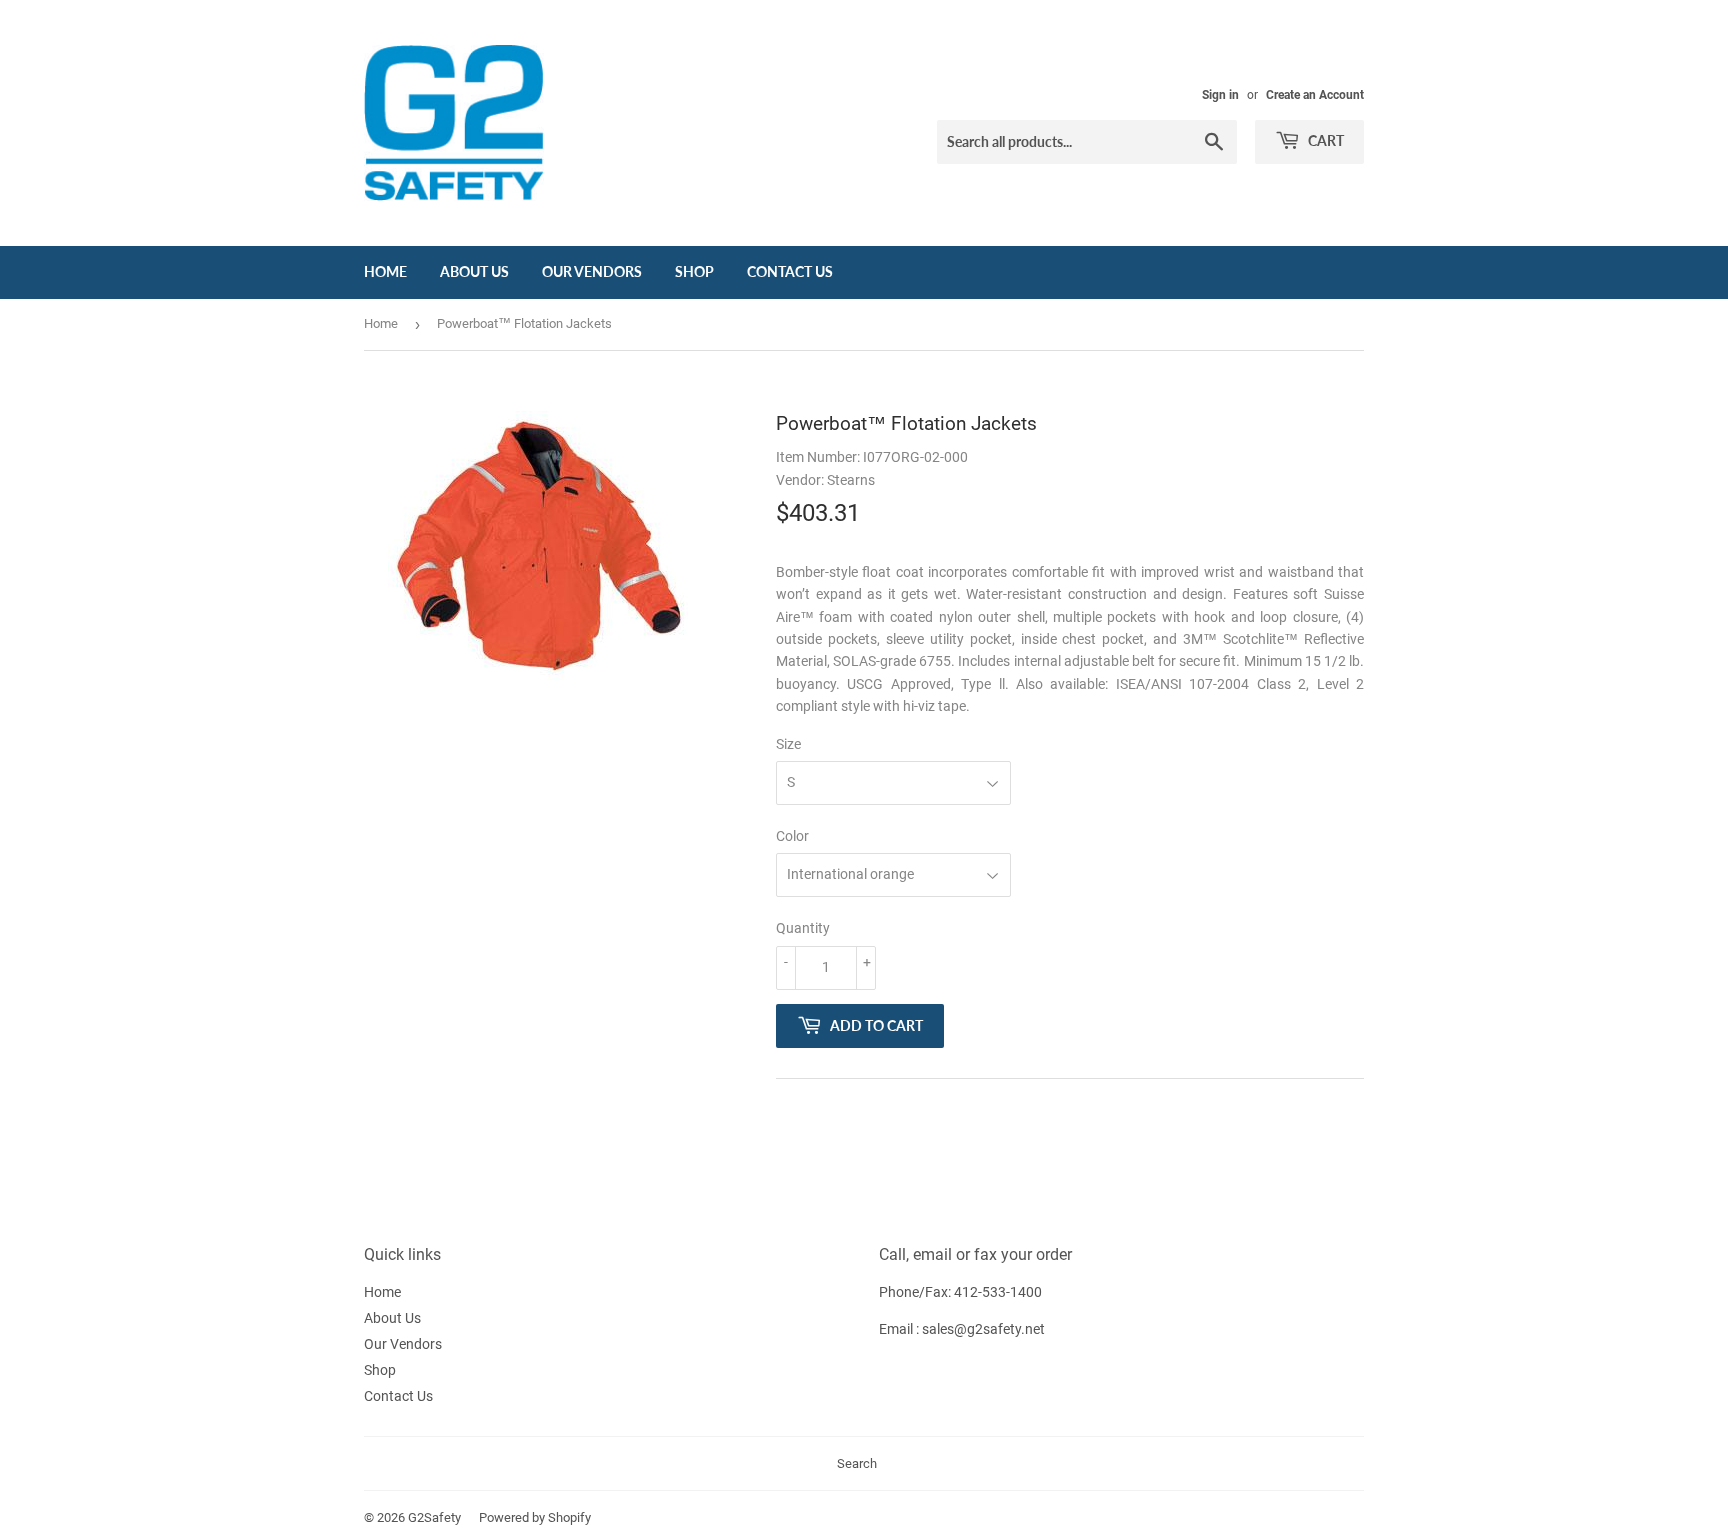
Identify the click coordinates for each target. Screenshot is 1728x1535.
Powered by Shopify (535, 1517)
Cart (1324, 140)
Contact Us (790, 271)
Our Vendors (592, 271)
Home (385, 271)
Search (857, 1463)
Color (792, 836)
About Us (474, 271)
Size (788, 744)
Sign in (1220, 95)
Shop (694, 271)
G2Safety (434, 1517)
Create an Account (1315, 95)
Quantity (803, 928)
